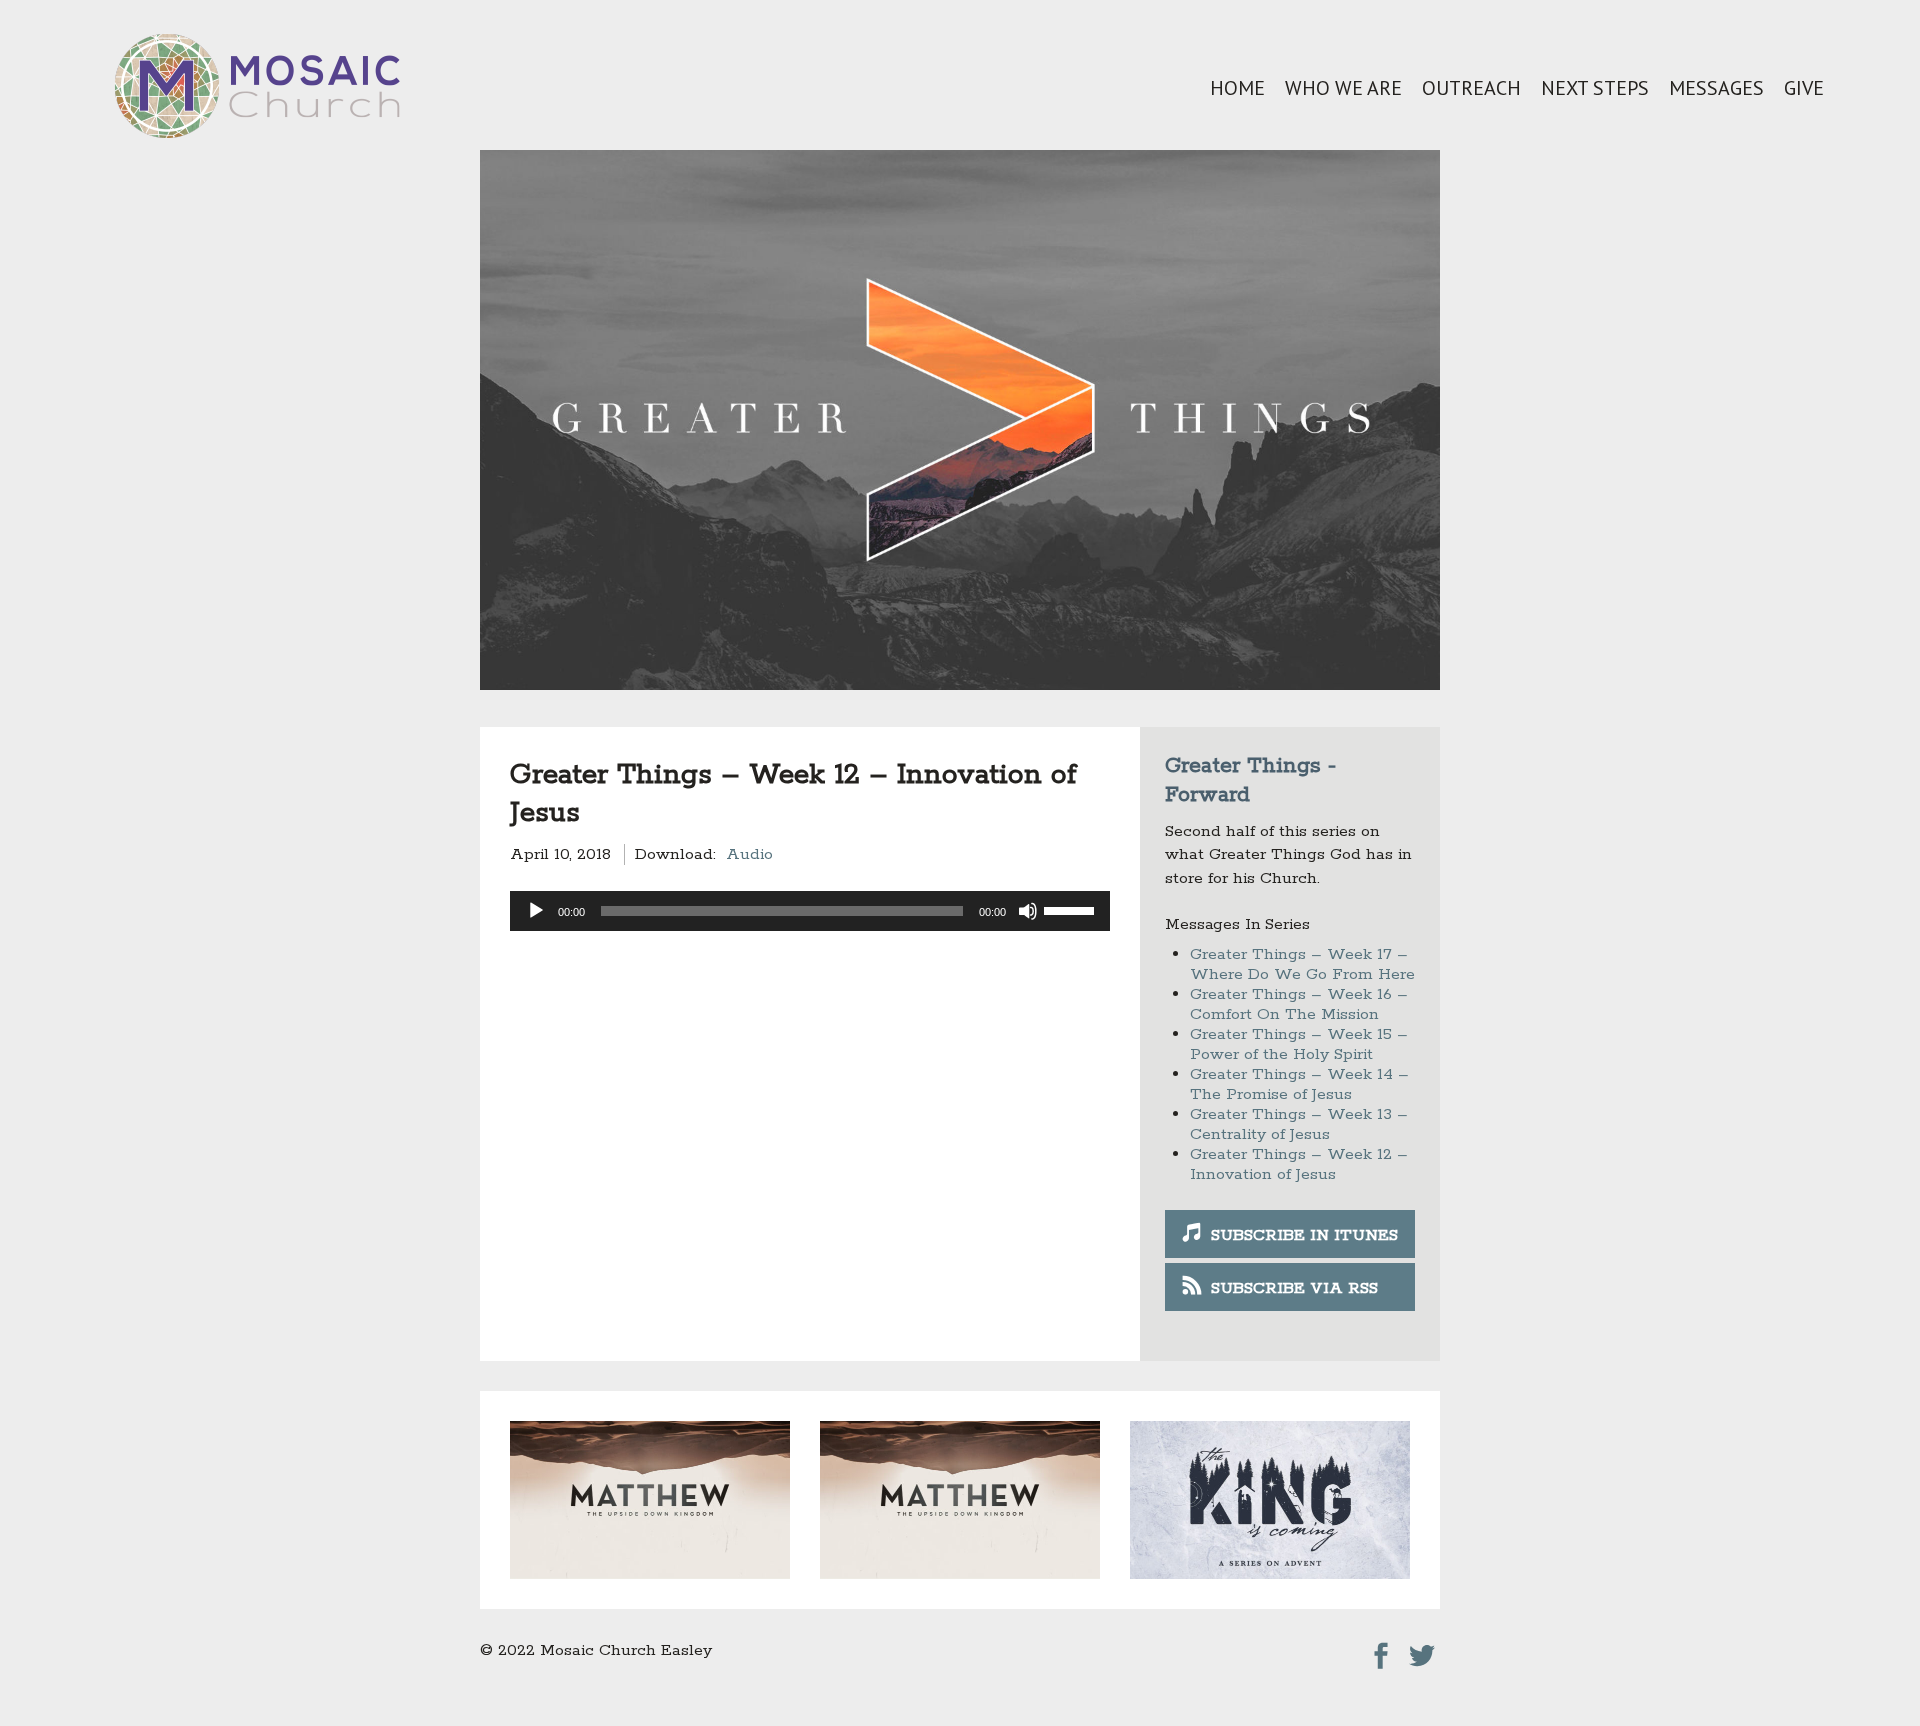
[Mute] (1028, 911)
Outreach (1471, 88)
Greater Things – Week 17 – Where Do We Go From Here (1302, 964)
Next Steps (1595, 88)
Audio (749, 854)
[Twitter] (1422, 1650)
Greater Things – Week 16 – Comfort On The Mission (1299, 1004)
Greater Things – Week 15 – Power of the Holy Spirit (1299, 1044)
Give (1804, 88)
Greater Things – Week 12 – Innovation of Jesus (1299, 1164)
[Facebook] (1381, 1650)
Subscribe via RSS (1294, 1288)
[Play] (536, 911)
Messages (1716, 88)
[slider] (1072, 909)
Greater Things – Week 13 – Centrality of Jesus (1299, 1124)
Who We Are (1343, 88)
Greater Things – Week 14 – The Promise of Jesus (1299, 1084)
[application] (810, 911)
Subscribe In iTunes (1304, 1235)
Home (1237, 88)
